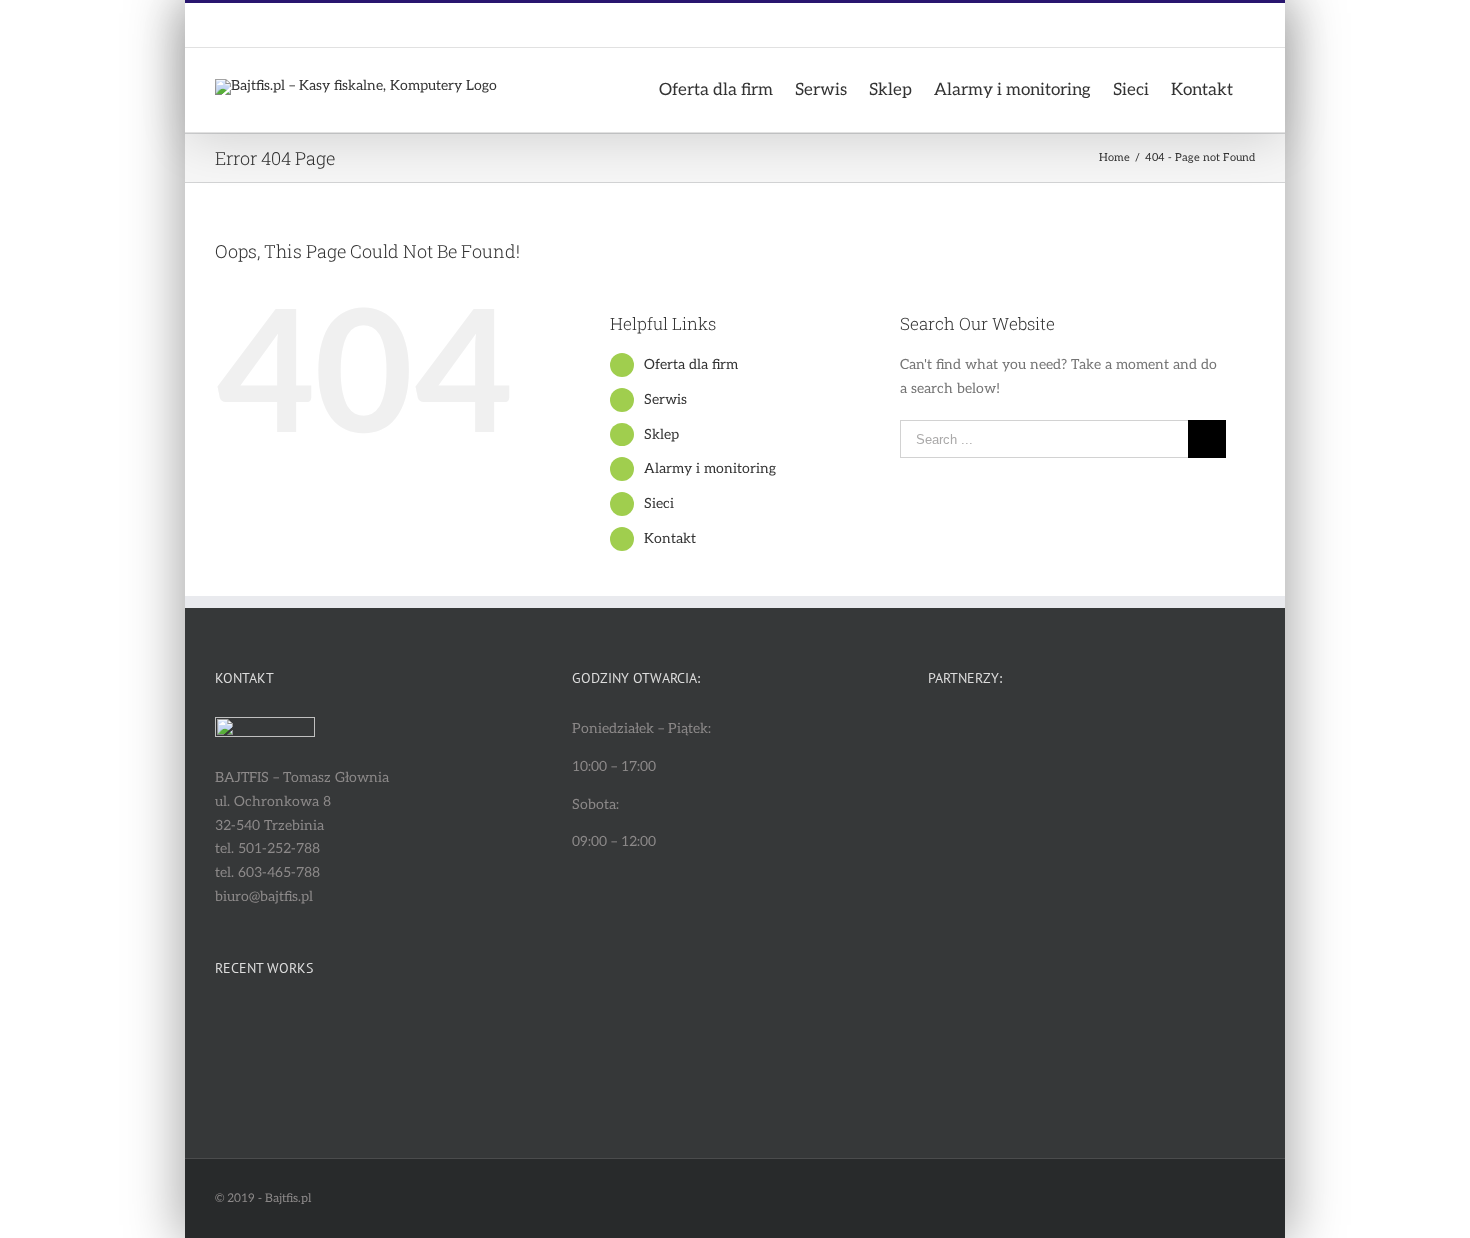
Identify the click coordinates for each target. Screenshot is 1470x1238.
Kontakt (670, 538)
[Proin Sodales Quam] (395, 1031)
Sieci (659, 503)
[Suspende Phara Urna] (322, 1079)
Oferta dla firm (691, 364)
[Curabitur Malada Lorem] (249, 1079)
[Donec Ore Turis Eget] (249, 1031)
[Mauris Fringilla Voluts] (322, 1031)
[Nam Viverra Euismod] (468, 1031)
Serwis (665, 399)
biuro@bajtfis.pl (353, 25)
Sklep (661, 434)
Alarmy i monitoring (710, 468)
